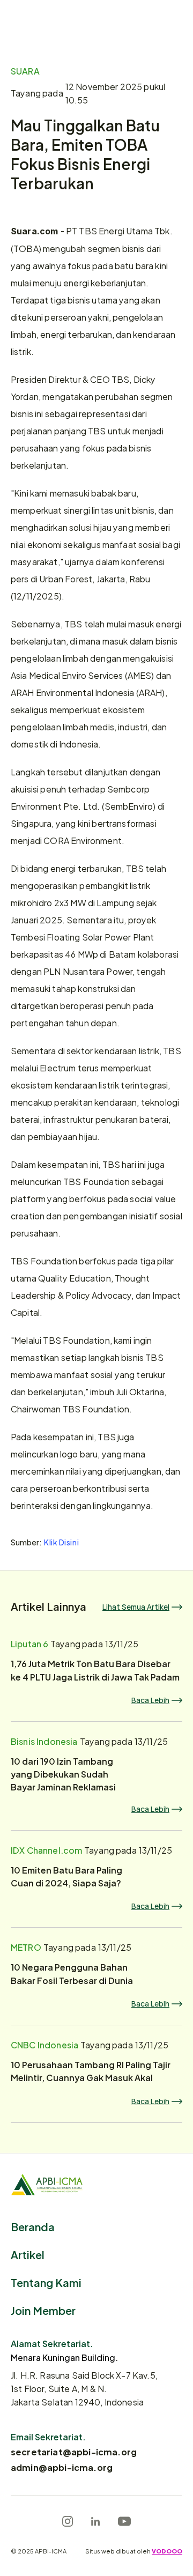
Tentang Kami (46, 2282)
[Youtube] (124, 2521)
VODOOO (167, 2551)
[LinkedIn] (95, 2521)
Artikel (28, 2254)
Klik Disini (61, 1542)
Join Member (43, 2310)
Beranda (33, 2226)
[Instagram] (68, 2521)
